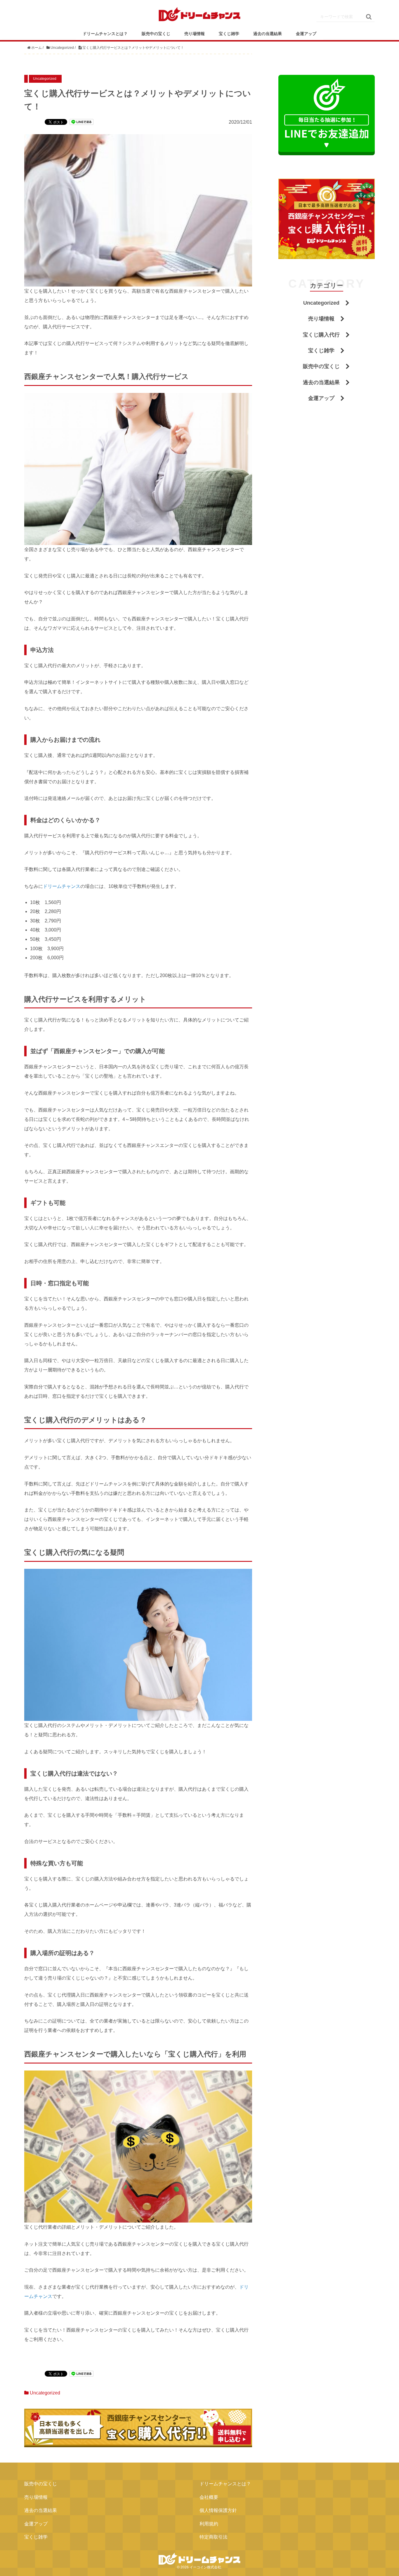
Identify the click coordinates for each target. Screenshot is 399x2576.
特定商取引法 (214, 2537)
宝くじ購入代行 (321, 335)
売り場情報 (195, 34)
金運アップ (306, 34)
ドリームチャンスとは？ (105, 34)
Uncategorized (45, 2393)
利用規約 (209, 2524)
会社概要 (209, 2497)
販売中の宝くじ (156, 34)
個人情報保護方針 (218, 2510)
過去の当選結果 (268, 34)
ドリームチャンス (62, 886)
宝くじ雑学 (229, 34)
